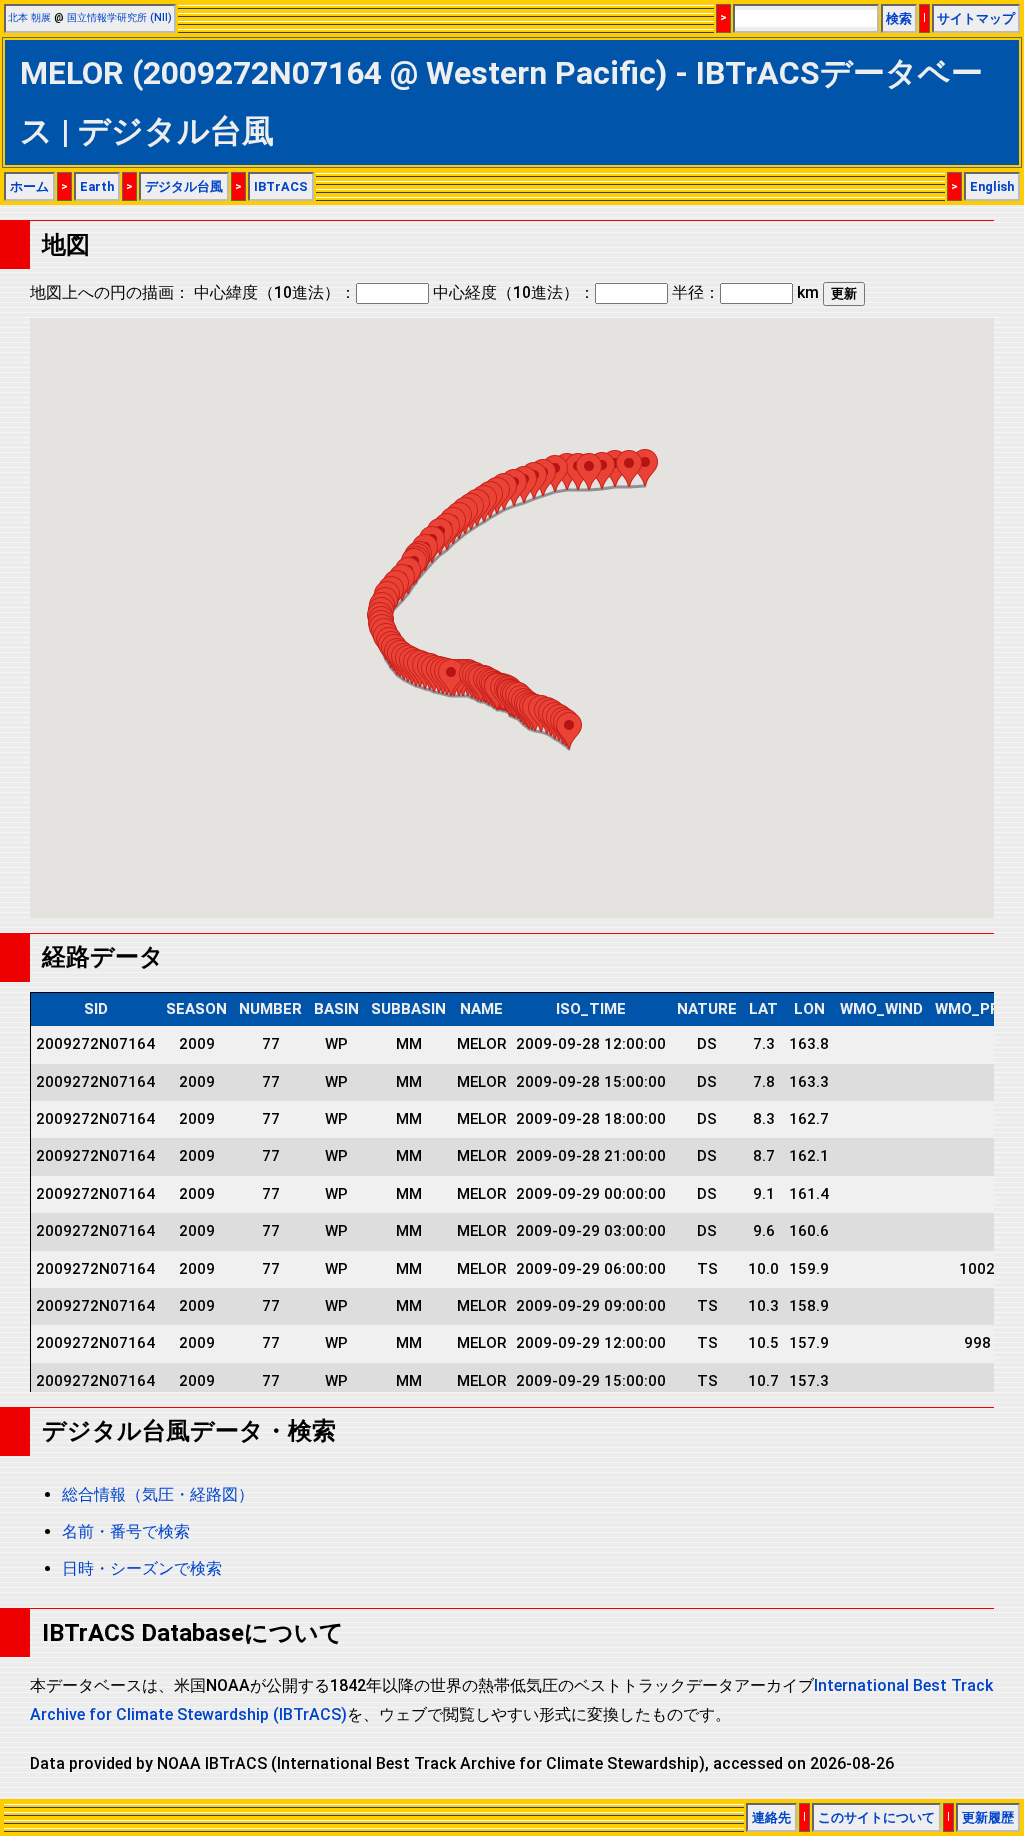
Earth (97, 186)
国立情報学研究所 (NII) (119, 17)
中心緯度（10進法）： (275, 292)
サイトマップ (976, 18)
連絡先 (771, 1817)
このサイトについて (876, 1817)
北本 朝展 (29, 17)
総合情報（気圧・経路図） (158, 1494)
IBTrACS (281, 186)
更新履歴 (988, 1817)
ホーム (29, 186)
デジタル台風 (184, 186)
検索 (899, 18)
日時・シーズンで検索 (142, 1568)
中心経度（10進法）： (514, 292)
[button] (569, 730)
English (992, 186)
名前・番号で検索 (126, 1531)
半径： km (745, 292)
